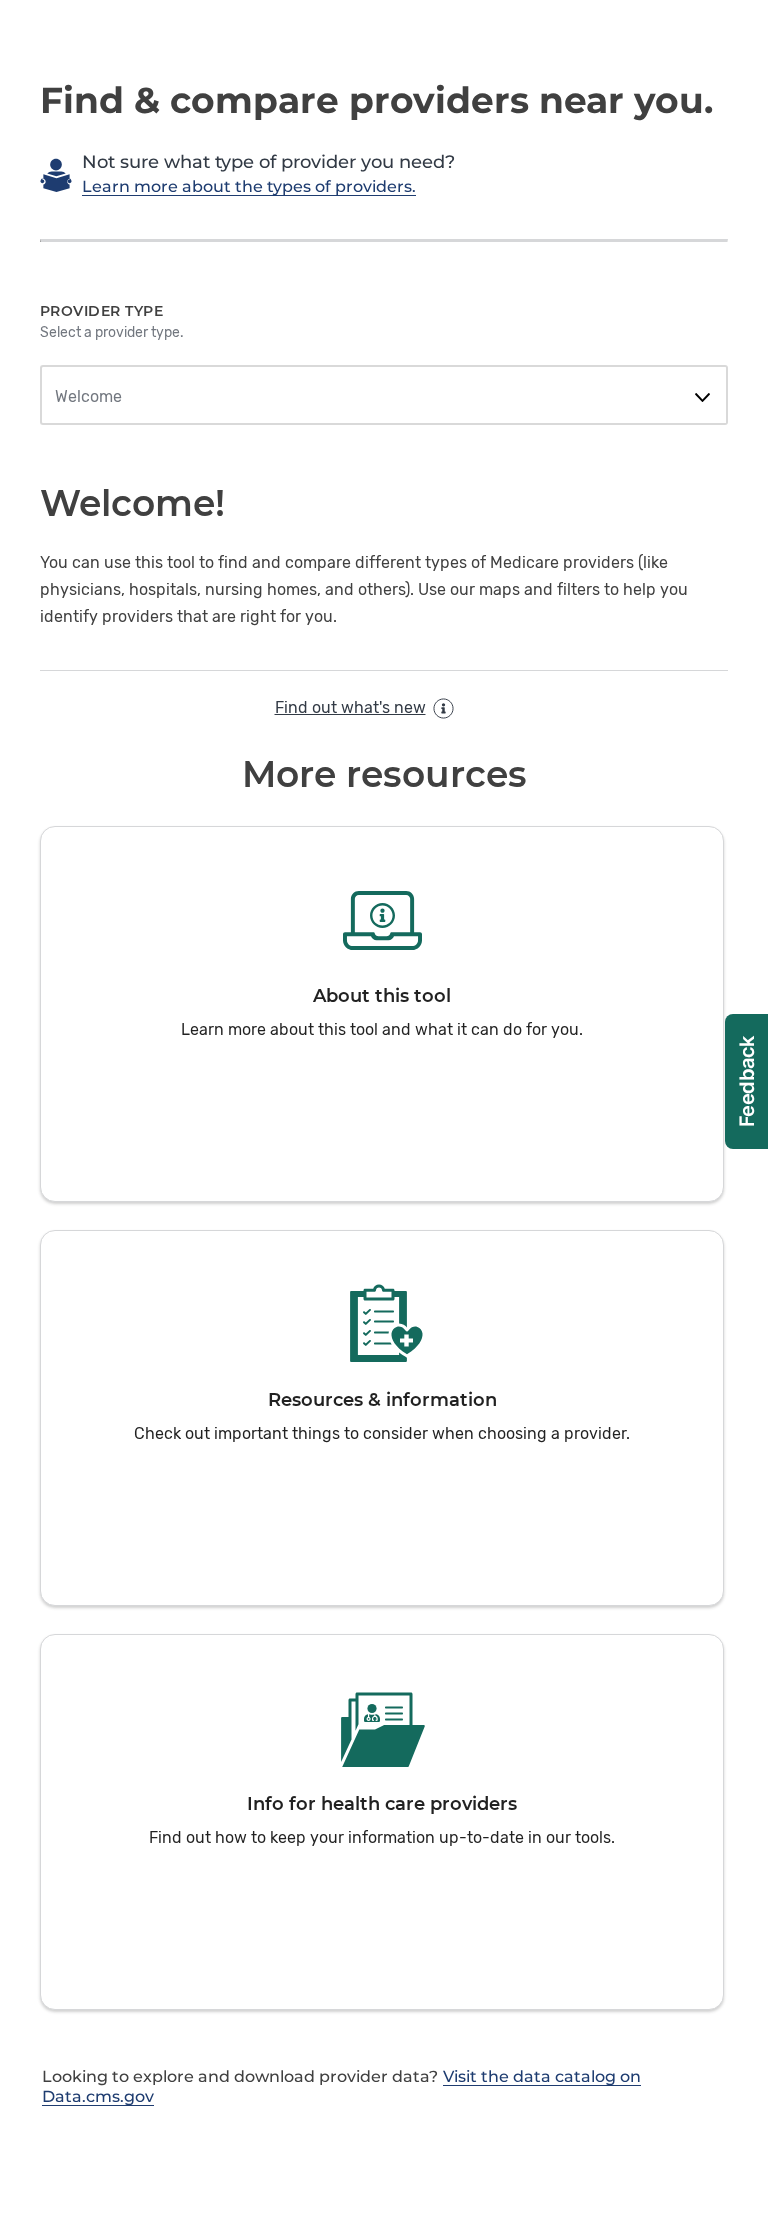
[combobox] (383, 397)
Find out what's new (350, 707)
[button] (382, 1014)
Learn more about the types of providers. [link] (249, 186)
